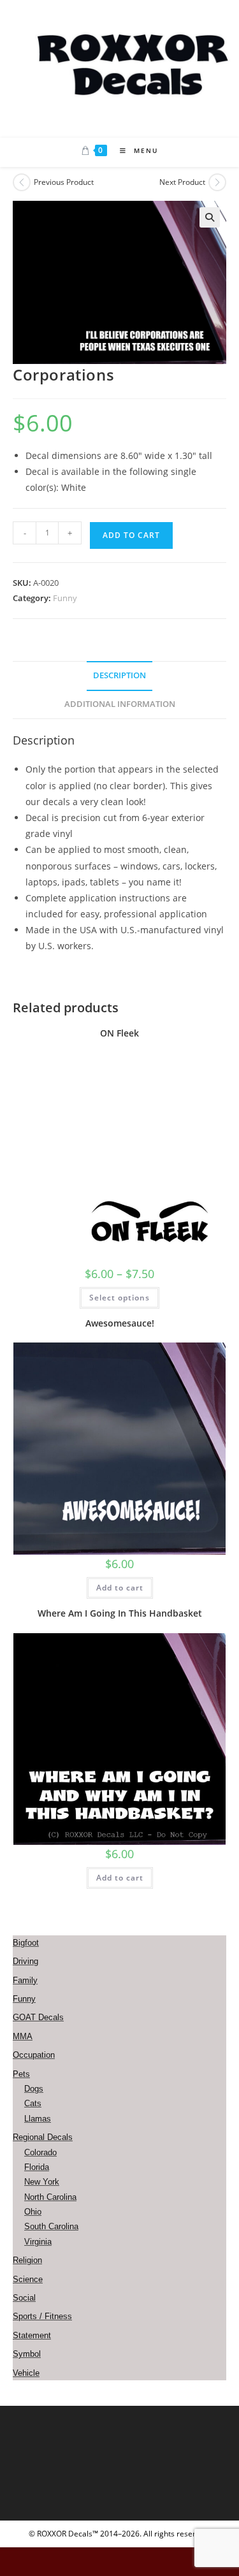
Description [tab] (119, 675)
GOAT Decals (38, 2017)
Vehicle (26, 2373)
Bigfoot (26, 1943)
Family (25, 1980)
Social (24, 2298)
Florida (37, 2167)
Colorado (40, 2152)
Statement (32, 2335)
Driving (25, 1961)
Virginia (38, 2242)
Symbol (27, 2354)
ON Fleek (119, 1033)
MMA (23, 2036)
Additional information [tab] (120, 704)
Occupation (34, 2055)
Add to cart (131, 535)
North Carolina (50, 2197)
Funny (65, 598)
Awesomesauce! (120, 1323)
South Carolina (51, 2226)
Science (28, 2279)
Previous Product (64, 182)
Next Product (182, 182)
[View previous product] (22, 182)
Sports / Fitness (42, 2316)
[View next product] (217, 182)
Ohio (33, 2212)
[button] (210, 217)
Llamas (38, 2119)
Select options (119, 1298)
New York (42, 2182)
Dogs (34, 2089)
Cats (33, 2103)
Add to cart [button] (120, 1588)
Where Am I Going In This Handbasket (120, 1613)
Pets (21, 2074)
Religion (27, 2260)
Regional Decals (43, 2137)
